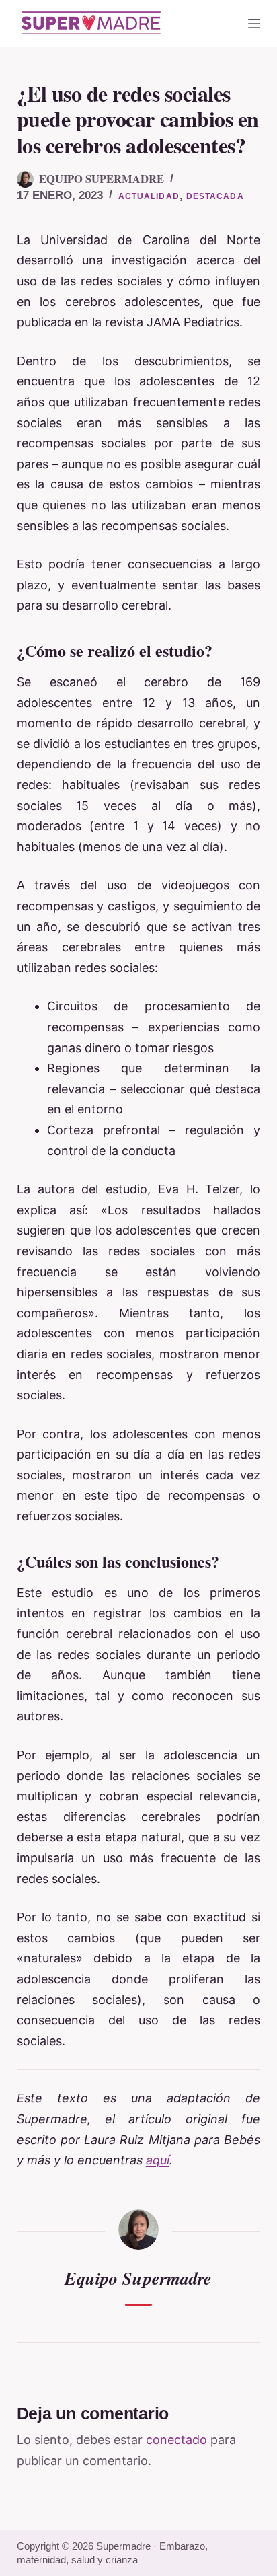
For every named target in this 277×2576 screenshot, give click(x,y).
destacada (215, 196)
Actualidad (149, 196)
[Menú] (254, 24)
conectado (176, 2440)
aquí (158, 2160)
